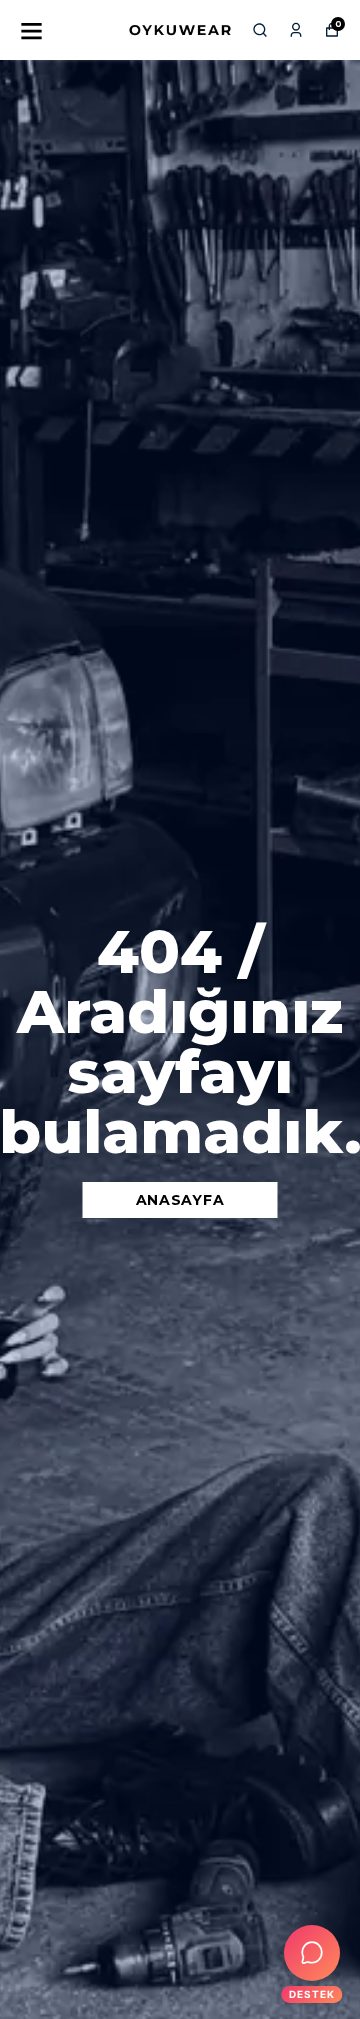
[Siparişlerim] (296, 30)
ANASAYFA (180, 1200)
